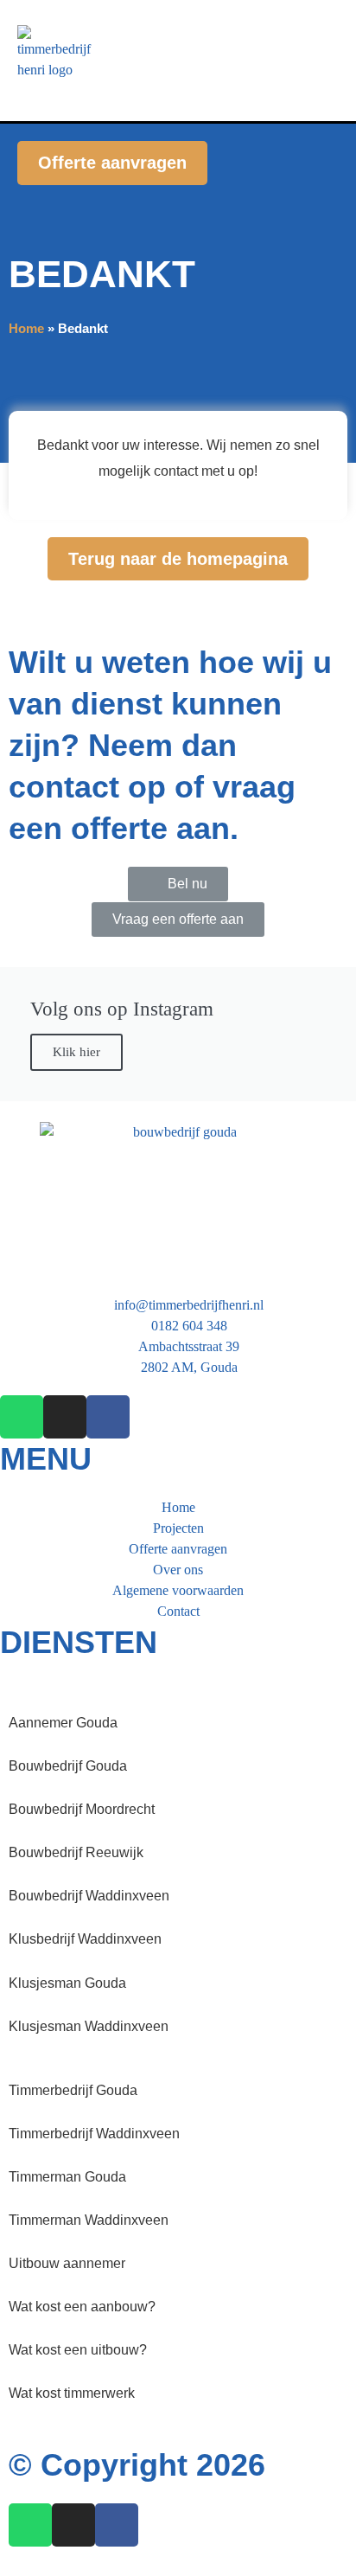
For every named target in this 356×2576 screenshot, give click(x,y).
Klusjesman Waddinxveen (89, 2026)
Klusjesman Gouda (67, 1983)
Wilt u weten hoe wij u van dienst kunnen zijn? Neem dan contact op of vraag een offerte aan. (170, 745)
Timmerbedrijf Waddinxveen (94, 2134)
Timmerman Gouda (67, 2177)
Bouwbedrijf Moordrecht (82, 1809)
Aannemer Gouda (63, 1723)
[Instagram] (65, 1417)
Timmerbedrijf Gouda (73, 2090)
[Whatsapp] (22, 1417)
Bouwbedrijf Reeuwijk (76, 1852)
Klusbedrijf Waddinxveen (85, 1939)
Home (26, 328)
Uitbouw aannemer (67, 2263)
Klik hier (76, 1052)
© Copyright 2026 (137, 2465)
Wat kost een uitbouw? (78, 2350)
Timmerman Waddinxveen (89, 2220)
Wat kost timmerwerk (72, 2393)
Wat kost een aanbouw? (82, 2307)
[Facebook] (108, 1417)
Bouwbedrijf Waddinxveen (89, 1896)
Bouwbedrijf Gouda (68, 1766)
